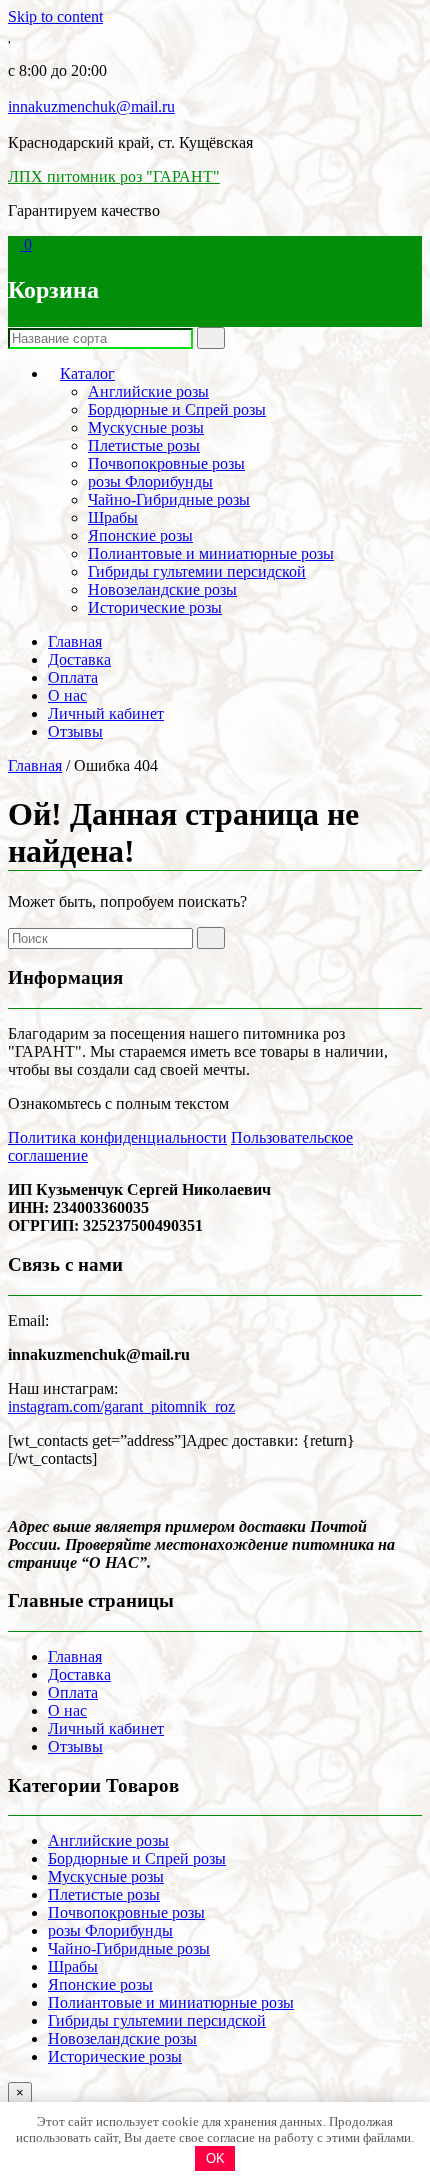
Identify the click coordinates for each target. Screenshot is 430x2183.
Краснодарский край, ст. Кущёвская (130, 142)
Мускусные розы (146, 427)
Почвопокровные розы (166, 463)
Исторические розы (155, 607)
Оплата (73, 677)
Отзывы (75, 731)
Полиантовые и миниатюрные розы (211, 553)
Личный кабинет (106, 713)
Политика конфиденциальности (117, 1137)
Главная (75, 641)
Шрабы (113, 517)
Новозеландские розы (162, 589)
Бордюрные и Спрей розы (177, 409)
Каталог (87, 373)
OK (215, 2158)
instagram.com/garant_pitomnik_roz (121, 1406)
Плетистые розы (144, 445)
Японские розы (140, 535)
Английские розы (148, 391)
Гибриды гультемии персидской (197, 571)
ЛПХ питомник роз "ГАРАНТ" (114, 176)
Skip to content (55, 16)
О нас (67, 695)
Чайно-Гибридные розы (169, 499)
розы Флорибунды (150, 481)
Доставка (79, 659)
